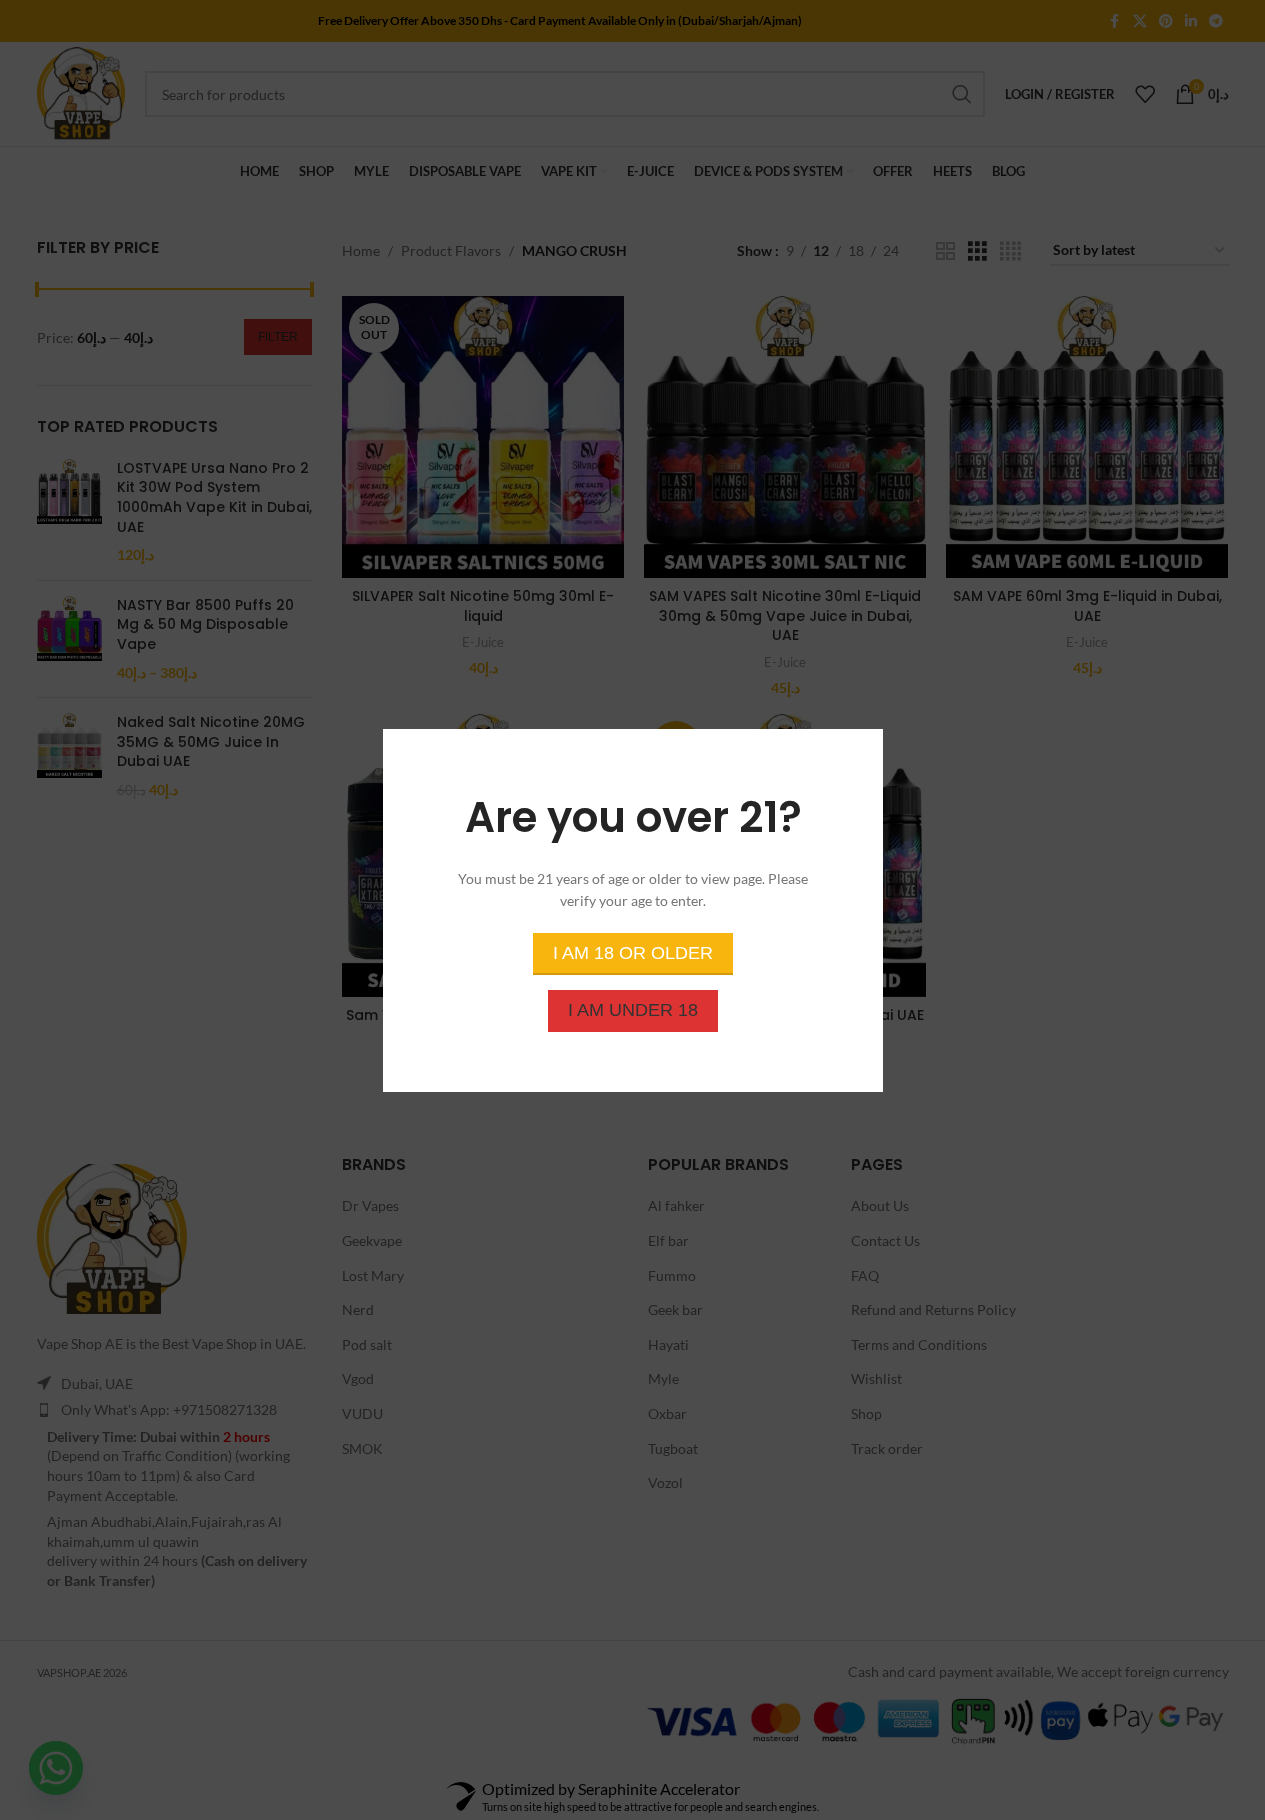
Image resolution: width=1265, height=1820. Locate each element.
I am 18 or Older (633, 952)
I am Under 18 (633, 1009)
